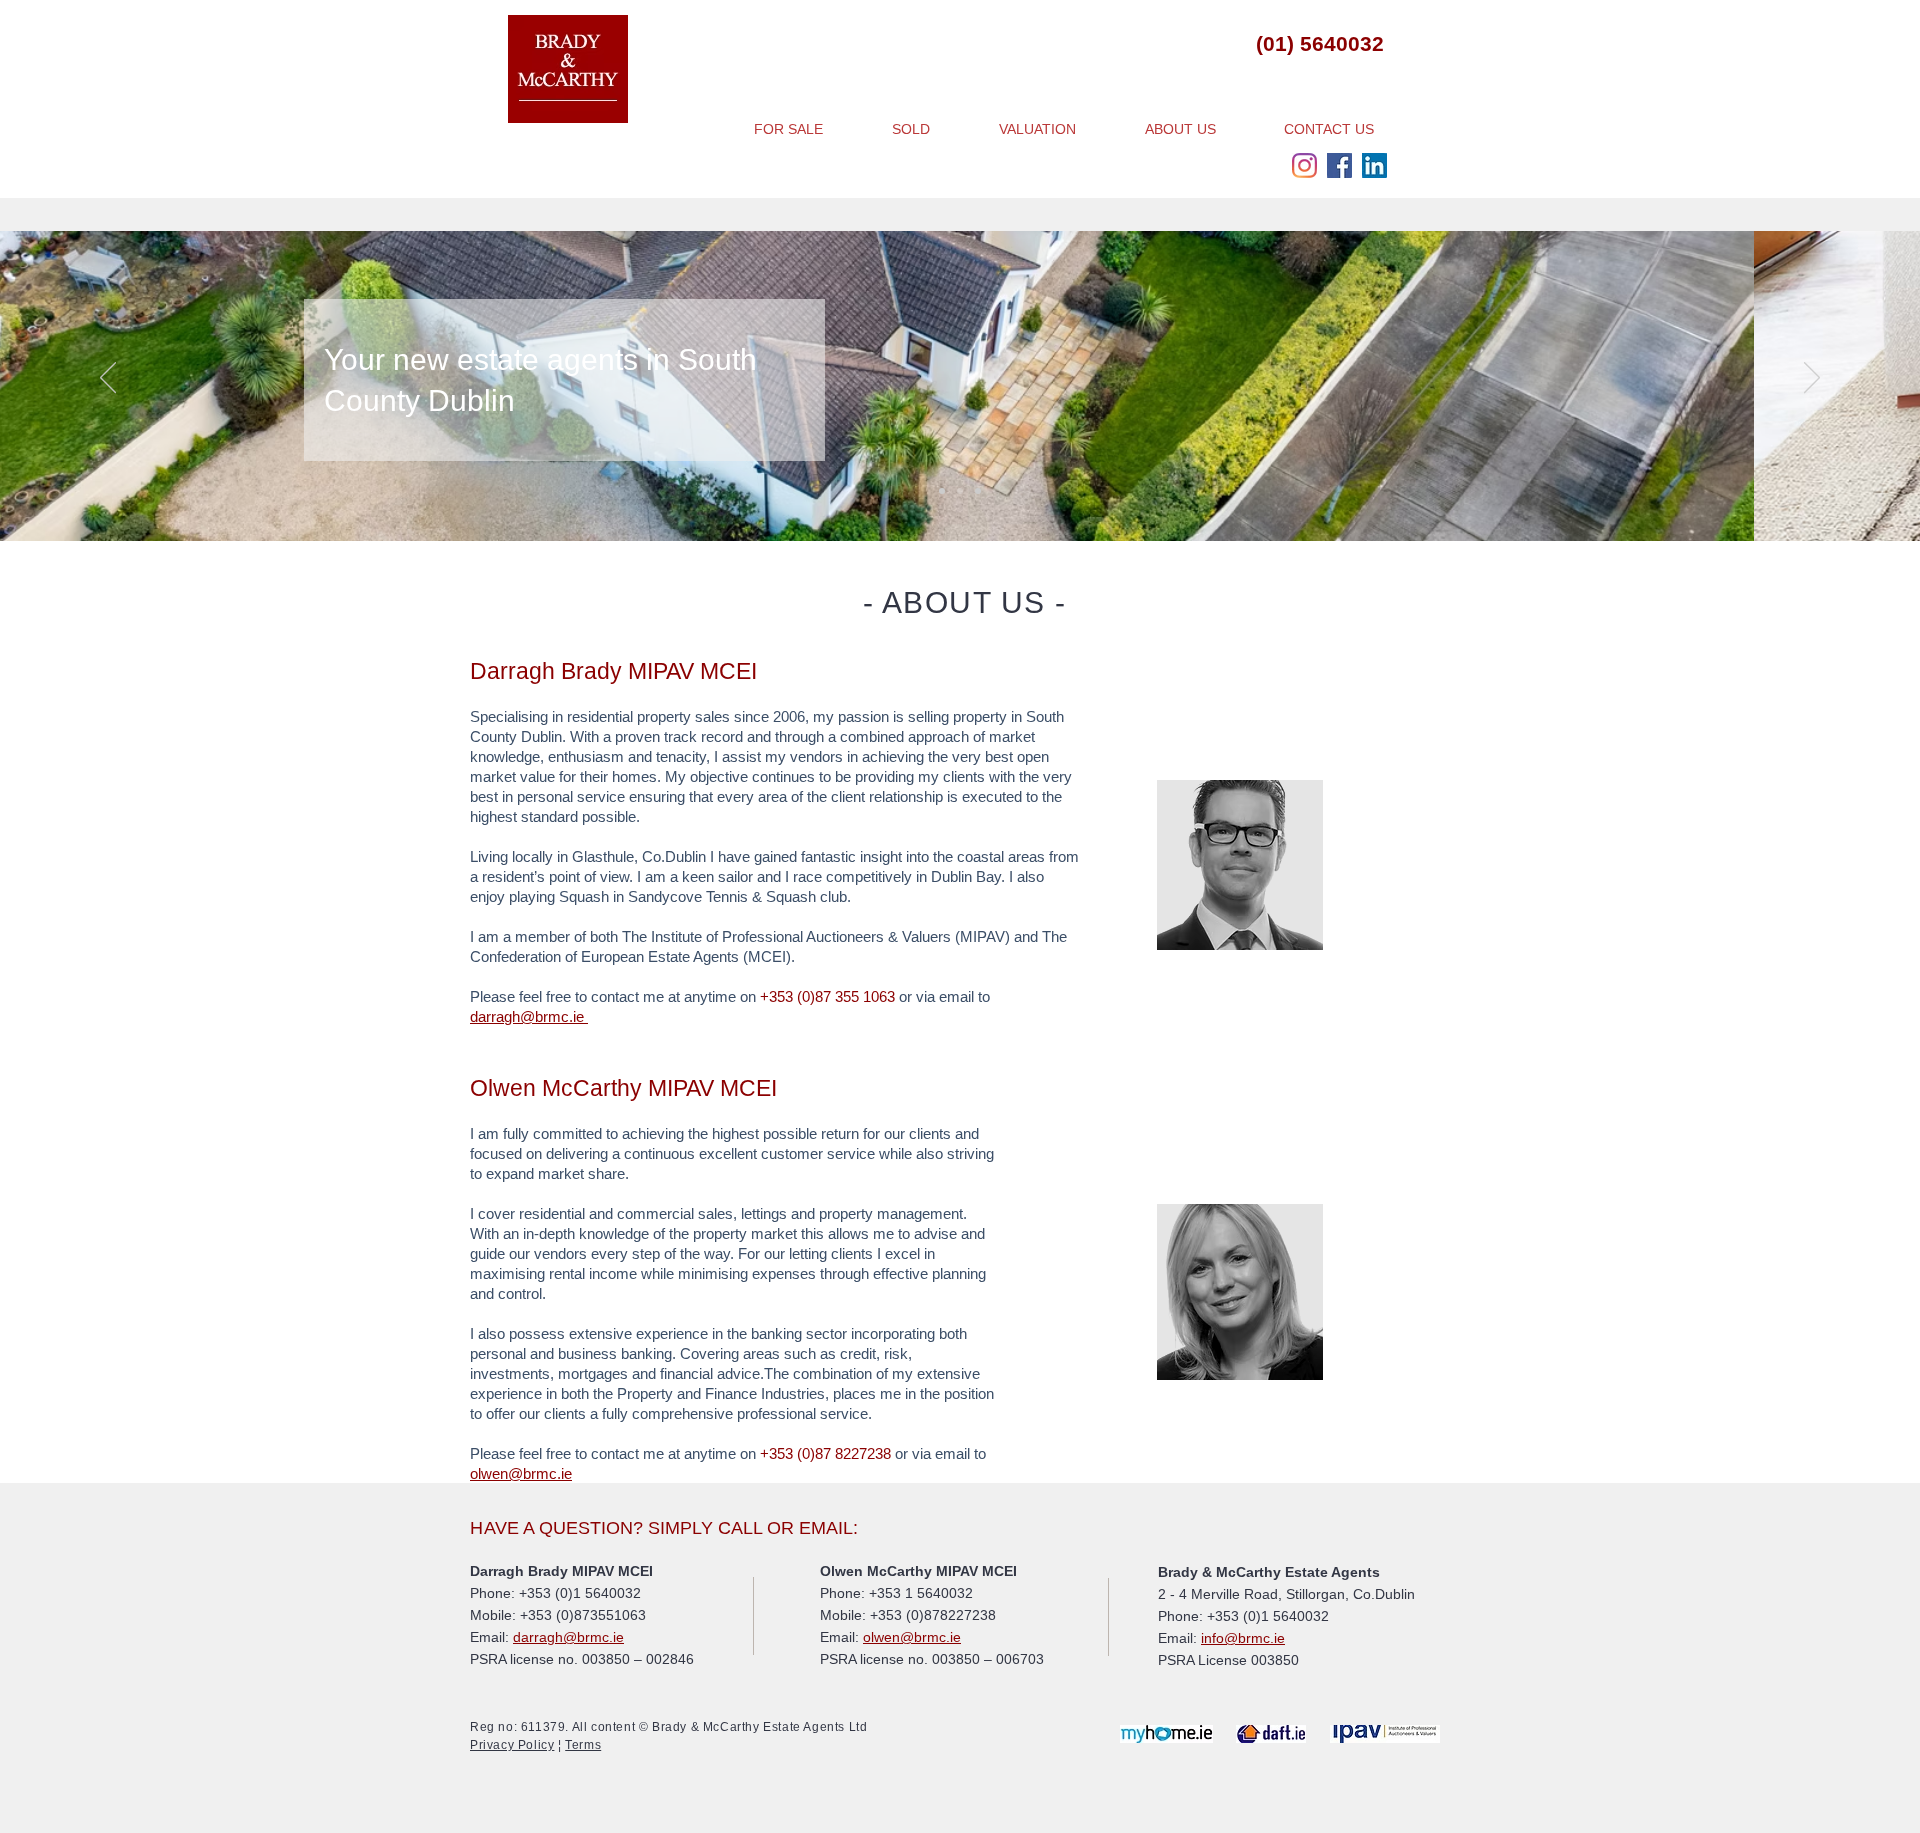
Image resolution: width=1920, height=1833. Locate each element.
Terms (583, 1745)
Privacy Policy (512, 1745)
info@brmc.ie (1243, 1638)
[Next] (1812, 379)
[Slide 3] (978, 491)
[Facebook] (1339, 165)
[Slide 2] (960, 491)
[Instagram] (1304, 165)
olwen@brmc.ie (521, 1473)
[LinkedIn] (1374, 165)
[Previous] (108, 379)
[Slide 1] (942, 491)
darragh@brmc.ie (529, 1016)
